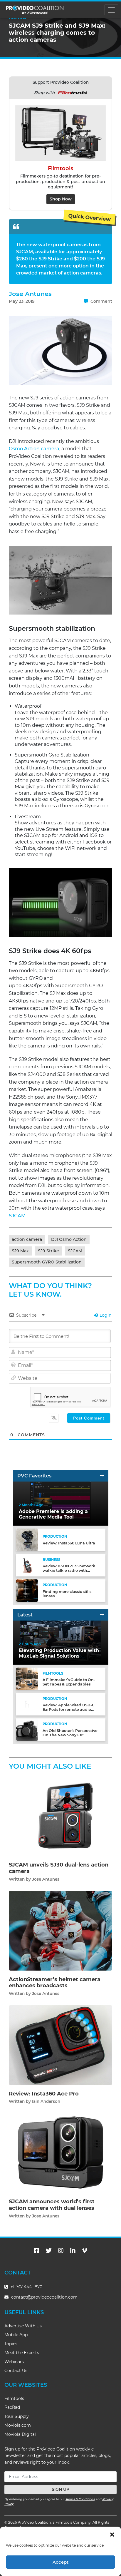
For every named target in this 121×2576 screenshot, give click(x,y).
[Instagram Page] (61, 2251)
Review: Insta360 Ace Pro (44, 2094)
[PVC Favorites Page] (102, 1476)
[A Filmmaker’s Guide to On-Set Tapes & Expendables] (27, 1679)
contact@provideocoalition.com (44, 2297)
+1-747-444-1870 (26, 2287)
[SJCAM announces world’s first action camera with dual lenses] (60, 2153)
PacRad (12, 2407)
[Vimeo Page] (85, 2251)
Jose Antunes (30, 294)
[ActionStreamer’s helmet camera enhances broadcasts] (60, 1930)
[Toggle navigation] (111, 10)
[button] (112, 2534)
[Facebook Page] (36, 2251)
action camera (27, 1239)
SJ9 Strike (48, 1251)
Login (105, 1315)
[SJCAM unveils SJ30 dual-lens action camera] (60, 1816)
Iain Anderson (46, 2101)
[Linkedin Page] (73, 2251)
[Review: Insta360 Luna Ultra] (27, 1540)
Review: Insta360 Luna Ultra (69, 1543)
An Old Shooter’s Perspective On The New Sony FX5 (70, 1733)
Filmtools (14, 2398)
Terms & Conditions (80, 2499)
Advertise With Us (23, 2326)
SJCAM (17, 1216)
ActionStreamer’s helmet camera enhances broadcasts (55, 1983)
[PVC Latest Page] (102, 1615)
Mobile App (16, 2335)
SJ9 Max (20, 1251)
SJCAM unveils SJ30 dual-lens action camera (59, 1868)
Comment (101, 301)
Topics (11, 2344)
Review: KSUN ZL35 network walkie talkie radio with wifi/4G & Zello (69, 1570)
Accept (60, 2562)
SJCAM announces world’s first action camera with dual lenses (52, 2205)
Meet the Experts (22, 2353)
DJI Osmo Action (69, 1239)
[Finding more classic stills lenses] (27, 1590)
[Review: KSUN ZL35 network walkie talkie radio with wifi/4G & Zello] (27, 1565)
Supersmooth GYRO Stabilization (47, 1262)
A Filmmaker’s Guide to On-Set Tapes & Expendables (69, 1682)
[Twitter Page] (49, 2251)
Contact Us (16, 2371)
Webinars (14, 2362)
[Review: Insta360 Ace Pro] (60, 2045)
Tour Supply (17, 2416)
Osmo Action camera (34, 449)
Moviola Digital (20, 2434)
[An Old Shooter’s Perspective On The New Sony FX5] (27, 1729)
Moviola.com (18, 2425)
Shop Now (61, 199)
